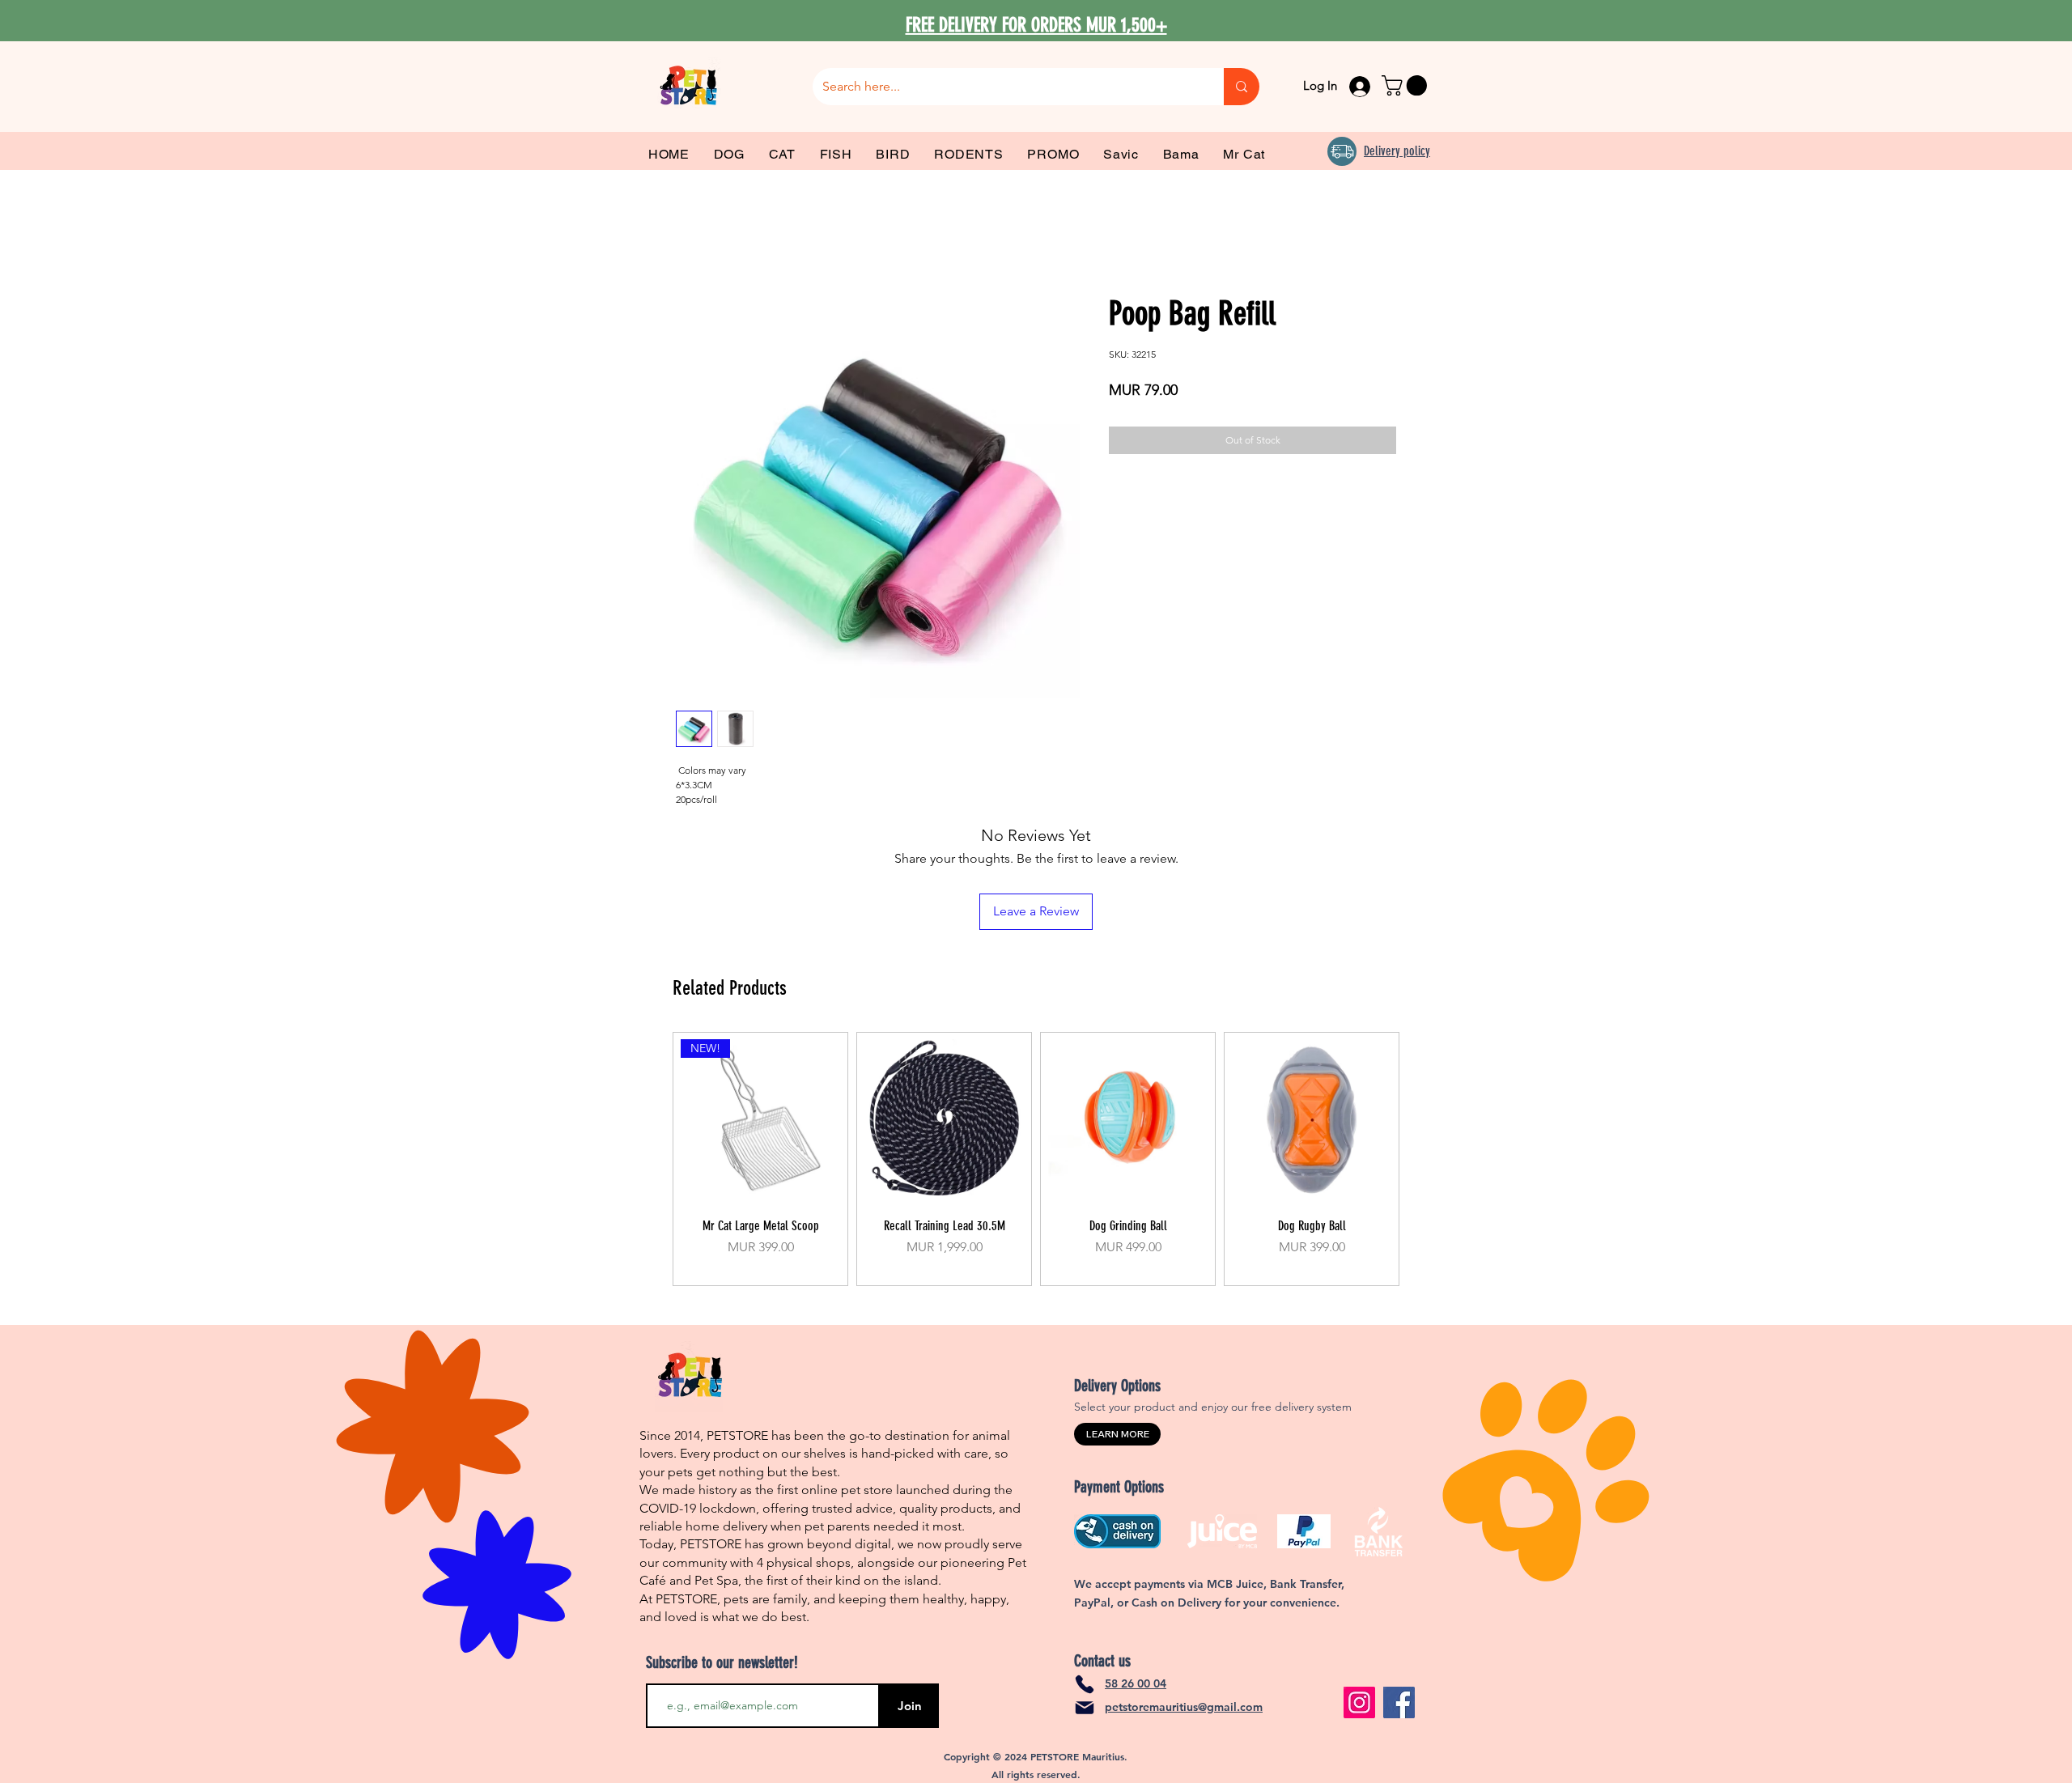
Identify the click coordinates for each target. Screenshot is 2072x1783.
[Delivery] (1342, 151)
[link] (1407, 85)
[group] (1036, 1159)
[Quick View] (944, 1119)
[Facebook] (1399, 1702)
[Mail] (1085, 1708)
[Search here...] (1242, 87)
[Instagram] (1359, 1702)
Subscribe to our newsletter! (722, 1662)
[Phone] (1085, 1684)
